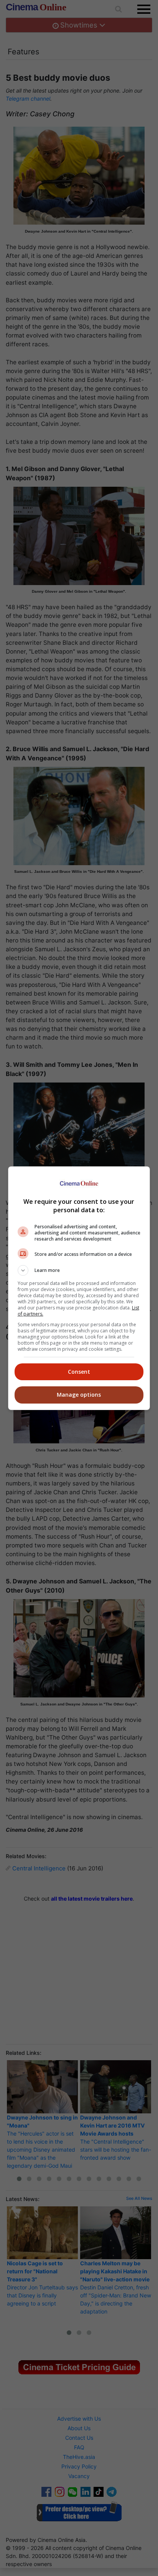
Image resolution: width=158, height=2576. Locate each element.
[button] (79, 1270)
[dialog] (79, 1288)
